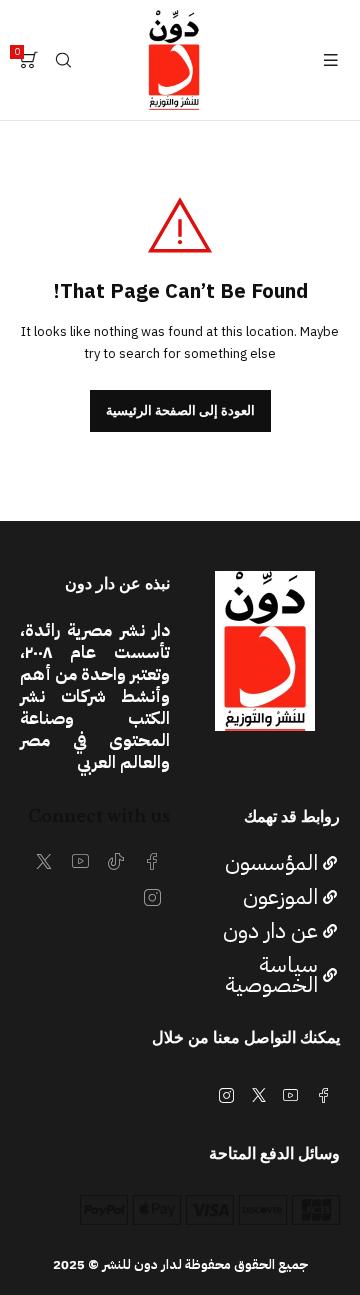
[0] (29, 60)
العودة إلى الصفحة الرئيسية (180, 410)
